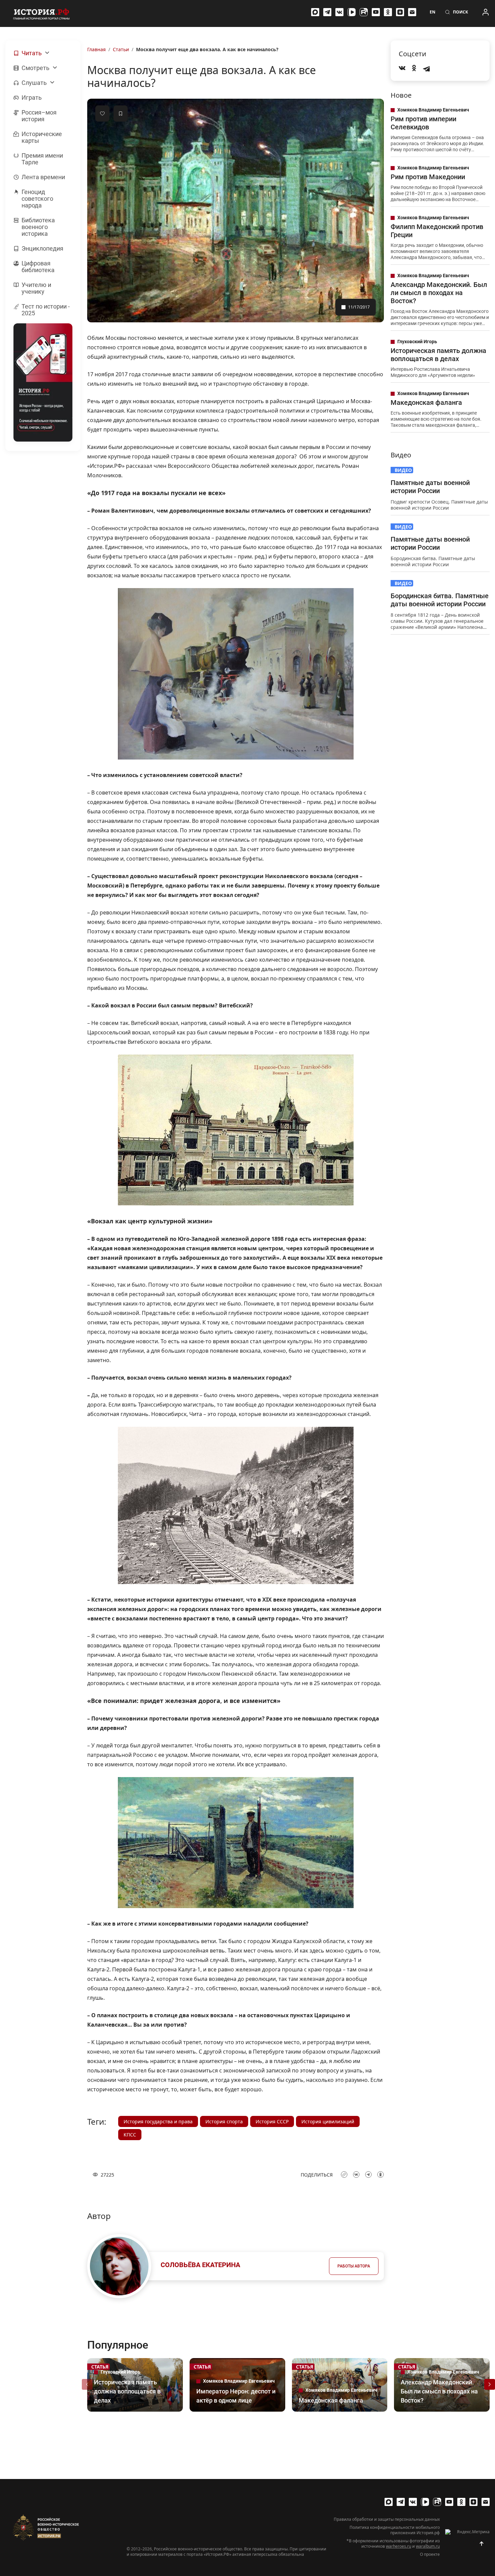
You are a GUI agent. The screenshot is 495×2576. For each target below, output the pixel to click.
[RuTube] (364, 12)
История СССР (272, 2121)
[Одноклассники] (388, 12)
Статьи (121, 49)
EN (433, 12)
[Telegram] (327, 12)
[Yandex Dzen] (400, 12)
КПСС (130, 2135)
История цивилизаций (328, 2121)
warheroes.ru (399, 2546)
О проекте (430, 2554)
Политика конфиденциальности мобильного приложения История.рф (395, 2530)
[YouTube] (376, 12)
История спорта (224, 2121)
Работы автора (354, 2266)
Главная (96, 49)
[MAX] (315, 12)
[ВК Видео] (352, 12)
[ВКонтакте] (339, 12)
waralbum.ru (428, 2546)
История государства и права (158, 2121)
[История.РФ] (41, 13)
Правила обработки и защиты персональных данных (387, 2519)
